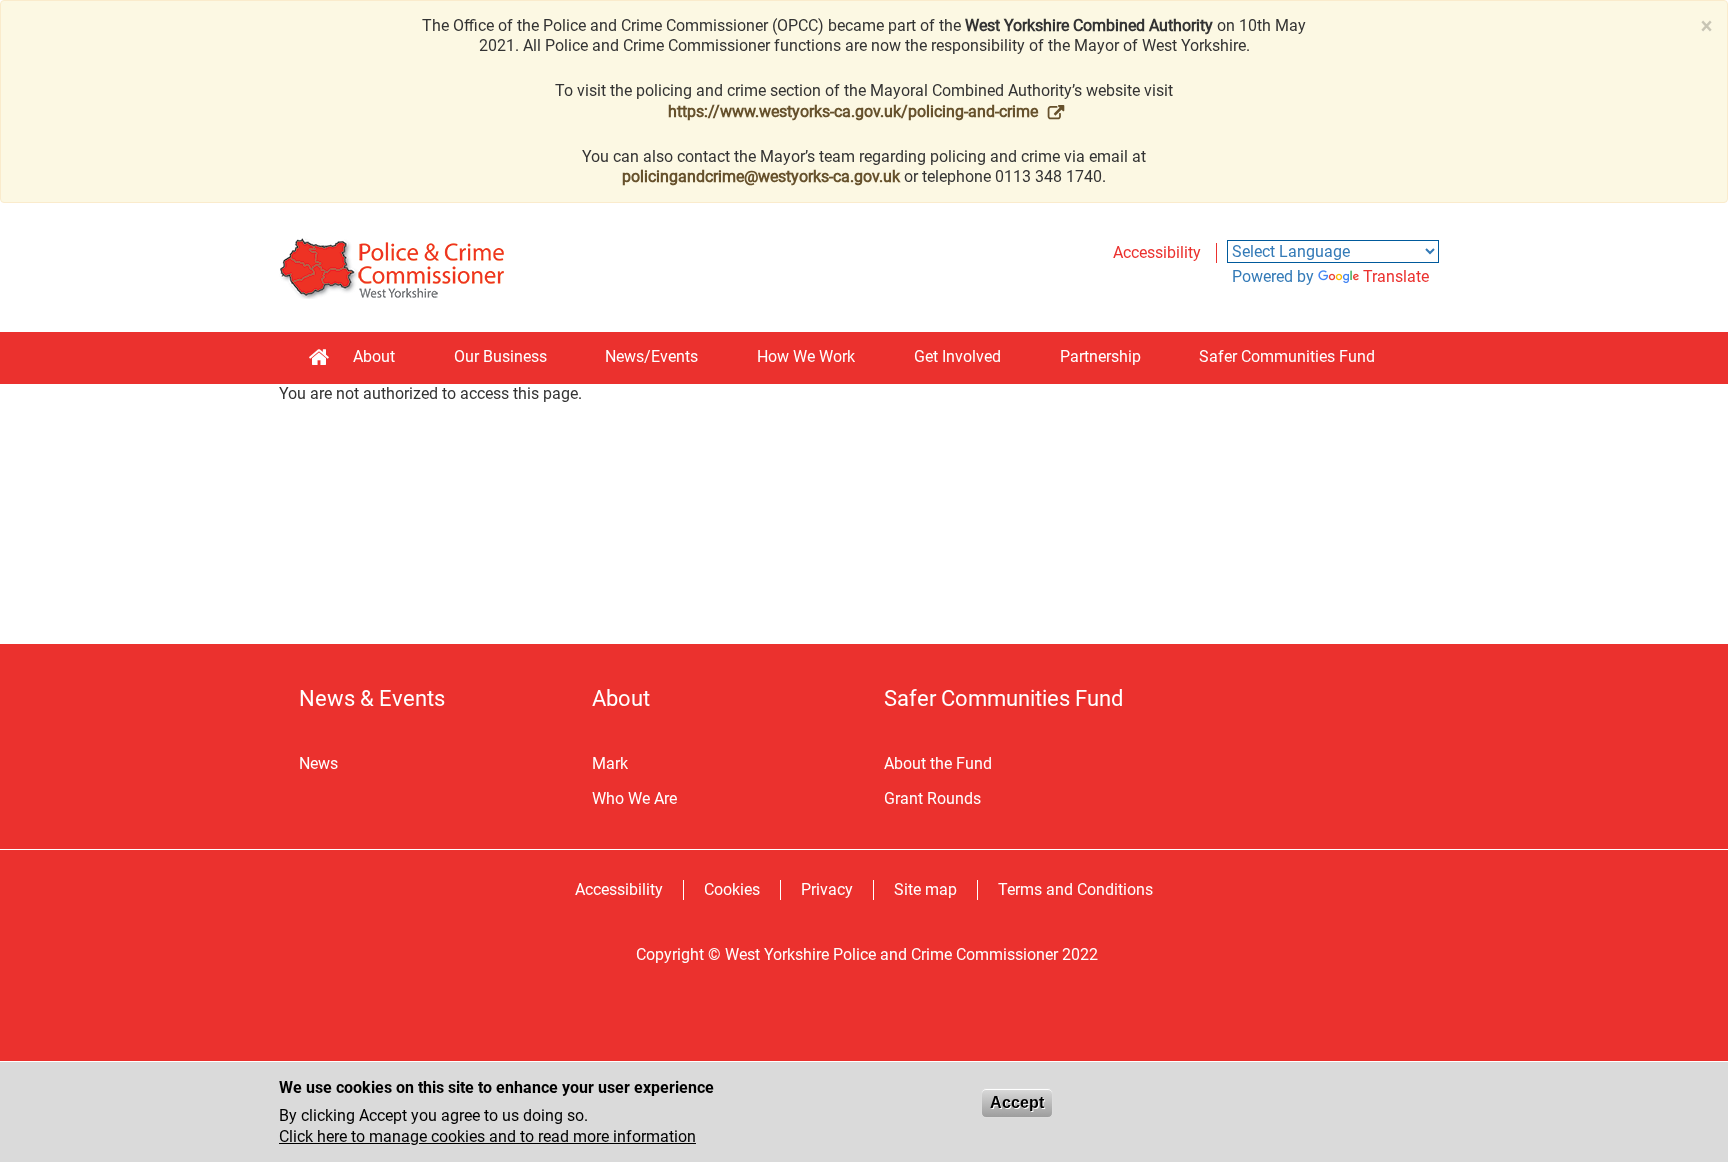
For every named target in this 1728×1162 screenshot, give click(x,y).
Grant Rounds (932, 798)
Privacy (827, 889)
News (318, 763)
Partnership (1100, 356)
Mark (610, 763)
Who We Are (634, 798)
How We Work (806, 356)
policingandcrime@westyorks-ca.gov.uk (761, 176)
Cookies (732, 889)
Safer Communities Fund (1287, 356)
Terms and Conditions (1075, 889)
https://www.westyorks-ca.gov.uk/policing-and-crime (853, 111)
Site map (925, 889)
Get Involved (957, 356)
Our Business (500, 356)
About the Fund (938, 763)
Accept (1017, 1102)
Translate (1396, 276)
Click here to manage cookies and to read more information (487, 1136)
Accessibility (1157, 252)
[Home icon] (319, 358)
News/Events (651, 356)
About (374, 356)
